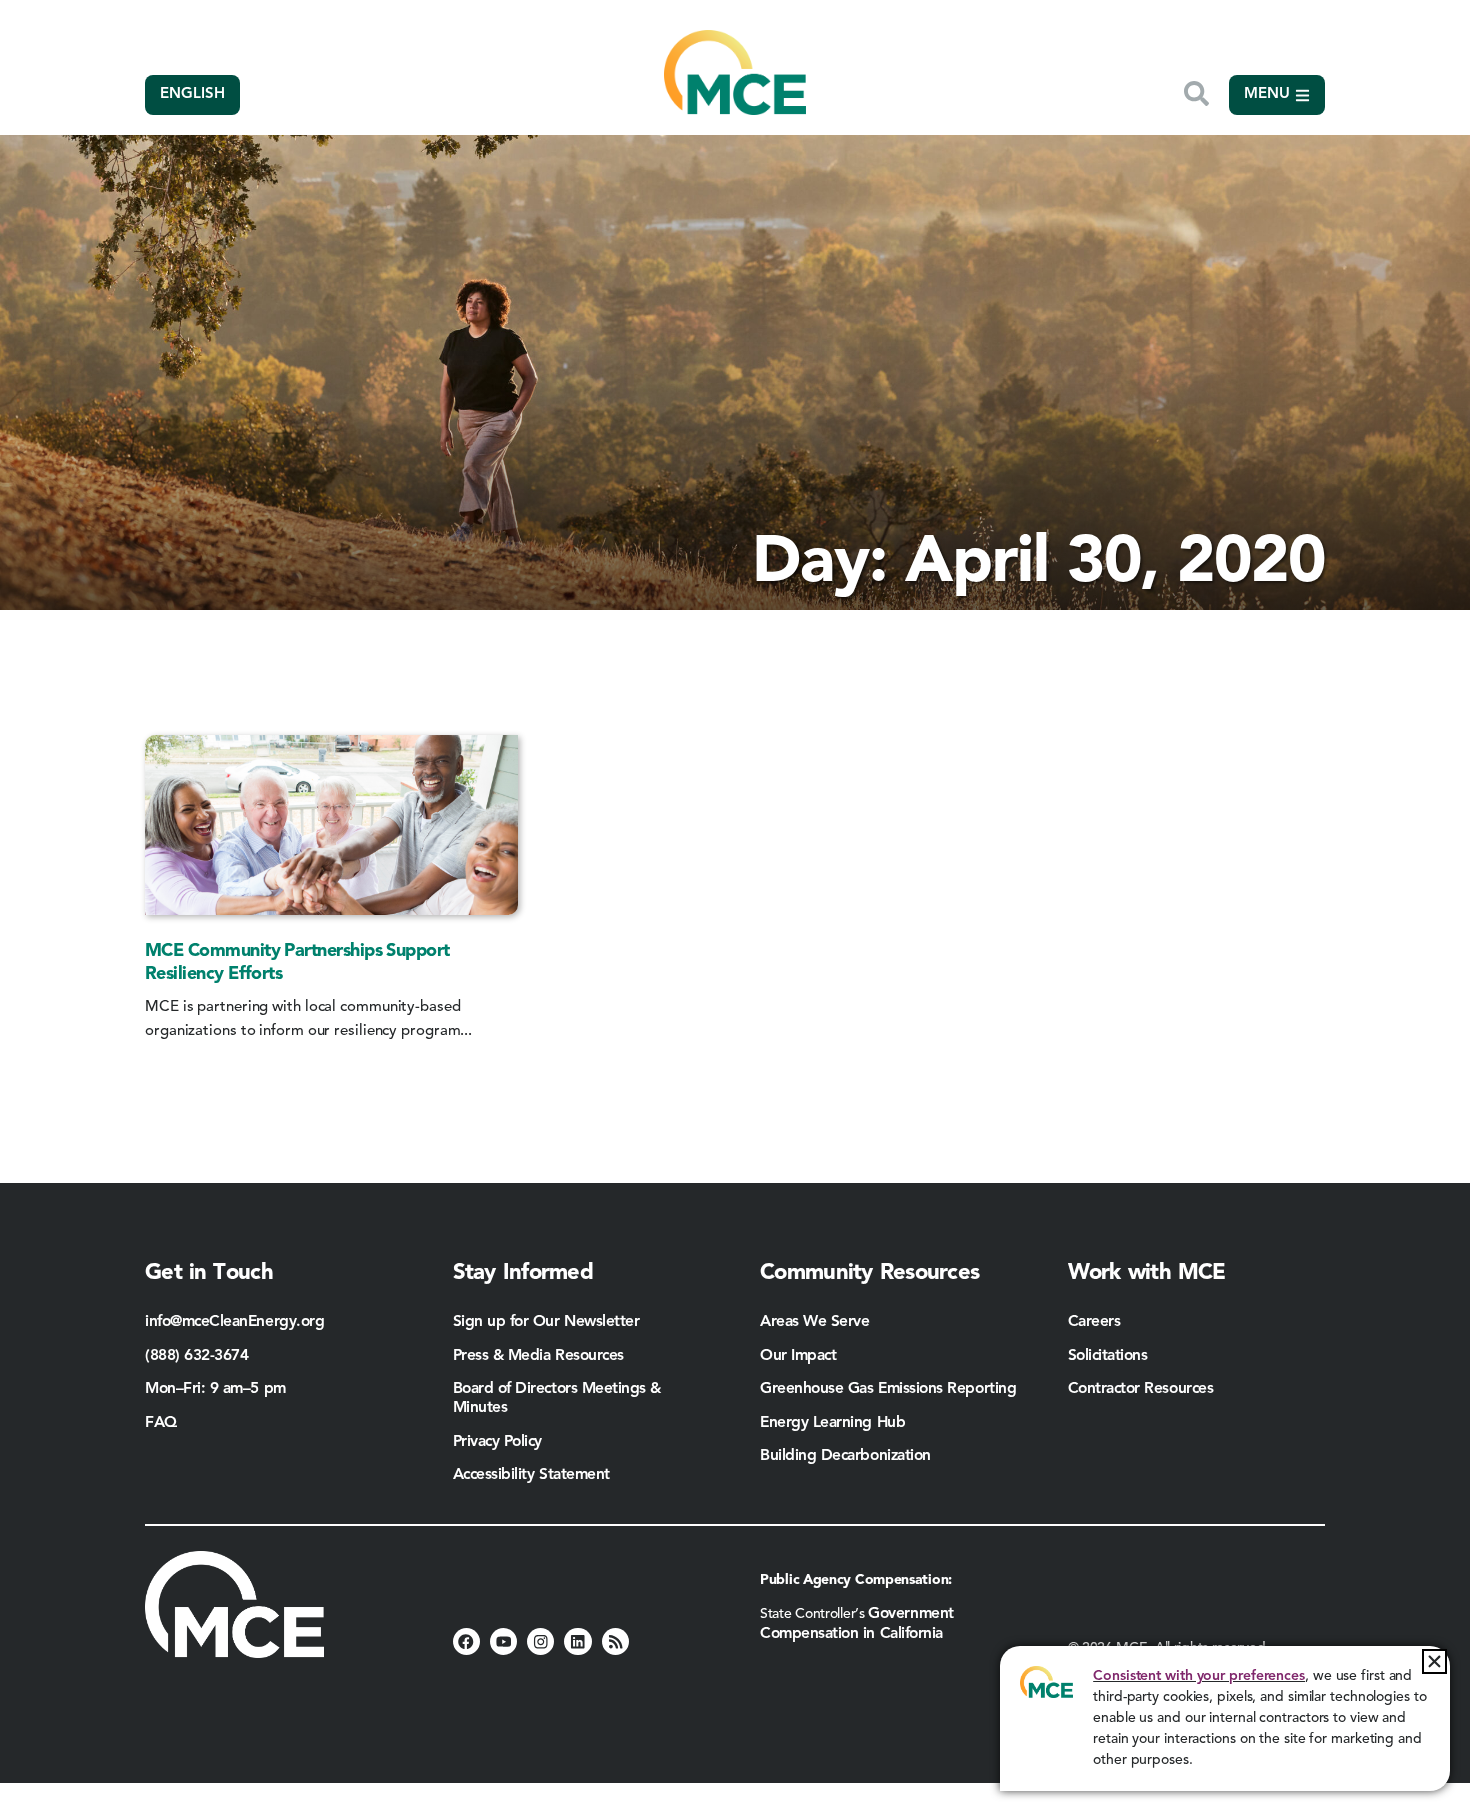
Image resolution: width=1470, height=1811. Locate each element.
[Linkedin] (577, 1641)
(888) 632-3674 (197, 1356)
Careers (1094, 1322)
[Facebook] (466, 1641)
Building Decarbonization (845, 1456)
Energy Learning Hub (832, 1423)
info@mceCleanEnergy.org (234, 1322)
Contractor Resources (1143, 1389)
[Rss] (615, 1641)
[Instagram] (540, 1641)
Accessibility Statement (531, 1475)
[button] (1434, 1661)
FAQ (161, 1423)
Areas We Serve (815, 1322)
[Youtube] (503, 1641)
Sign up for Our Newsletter (546, 1322)
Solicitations (1108, 1356)
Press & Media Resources (538, 1356)
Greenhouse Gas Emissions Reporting (888, 1389)
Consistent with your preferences (1199, 1676)
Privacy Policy (498, 1442)
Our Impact (798, 1356)
